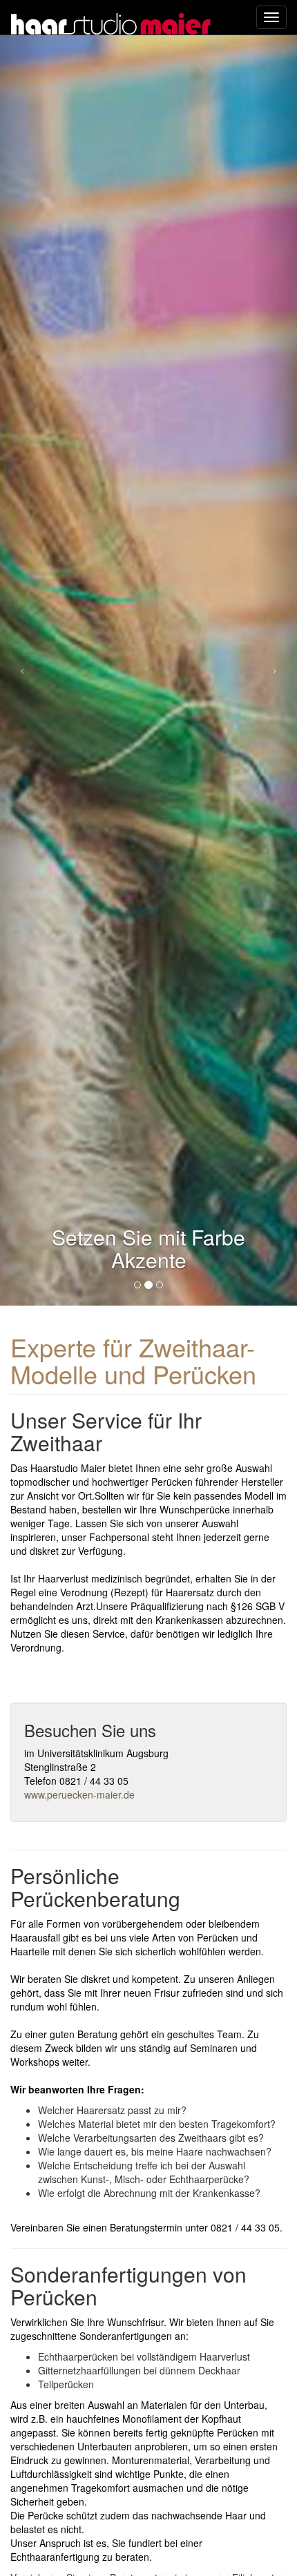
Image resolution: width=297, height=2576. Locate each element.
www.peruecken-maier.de (79, 1794)
